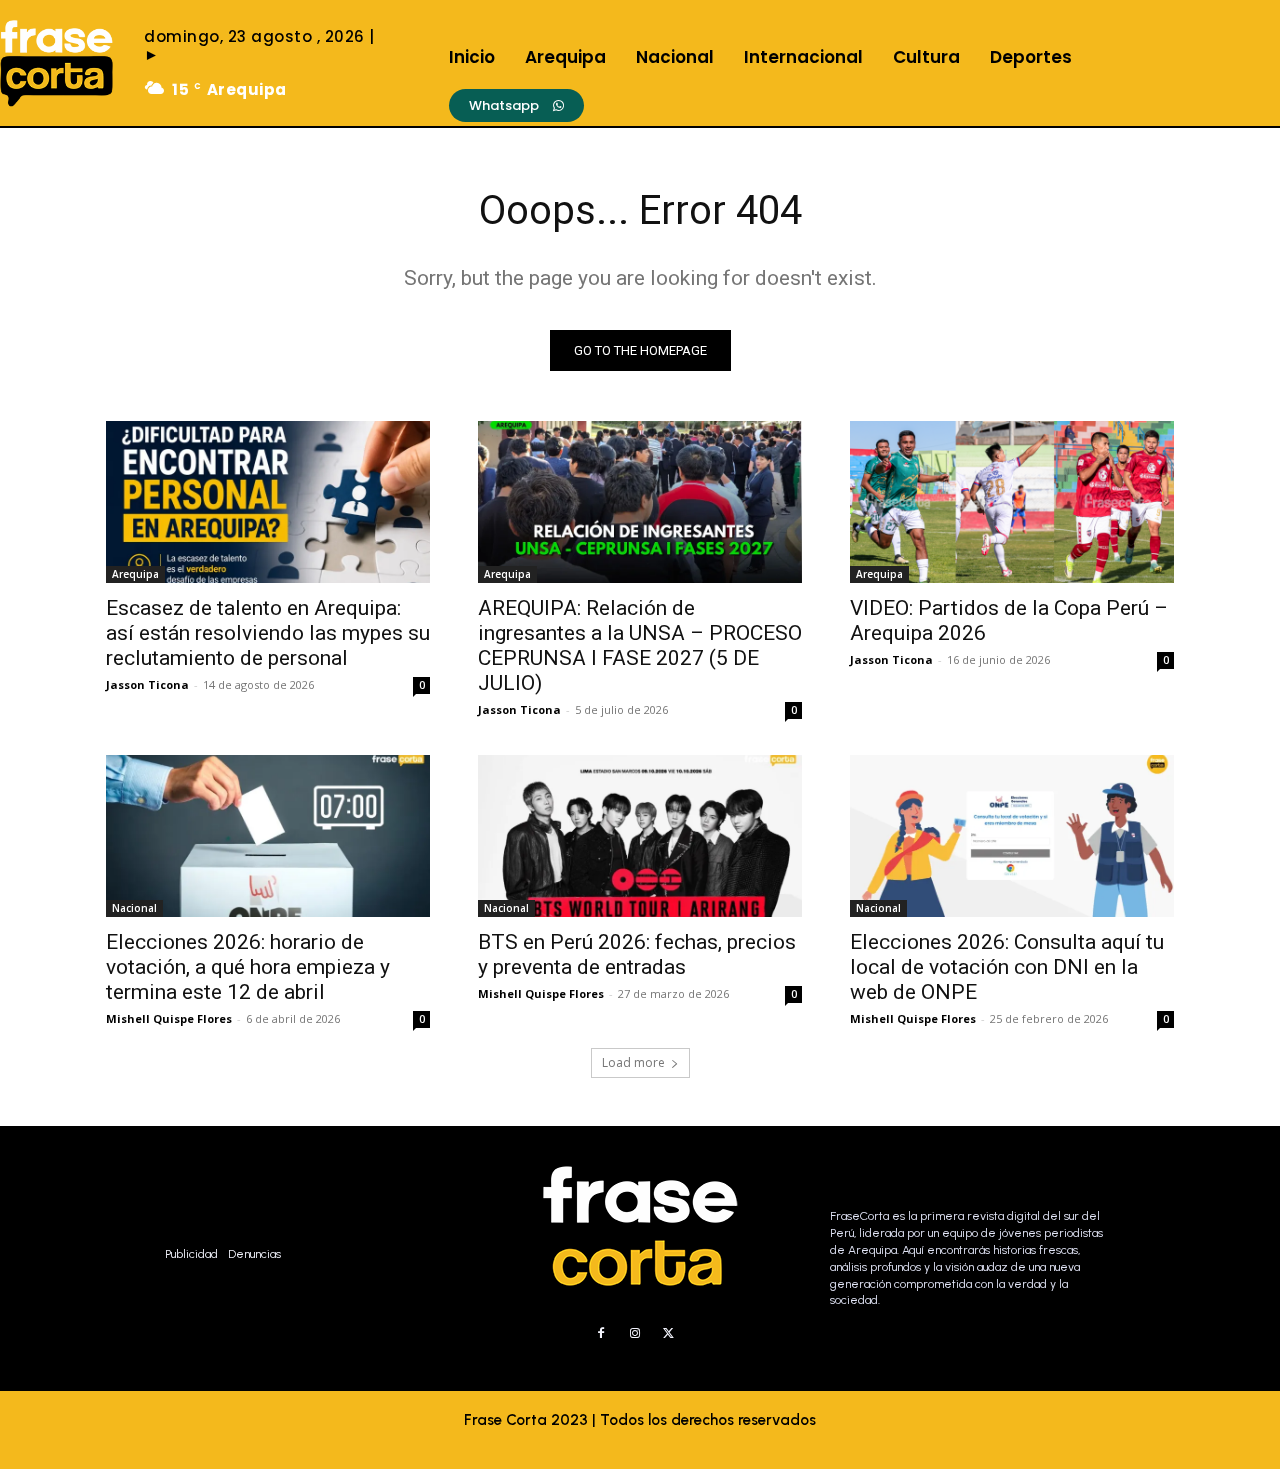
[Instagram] (635, 1334)
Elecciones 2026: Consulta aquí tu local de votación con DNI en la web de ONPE (1007, 967)
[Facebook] (601, 1334)
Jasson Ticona (147, 684)
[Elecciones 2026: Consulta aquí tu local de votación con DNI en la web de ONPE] (1012, 836)
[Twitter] (669, 1334)
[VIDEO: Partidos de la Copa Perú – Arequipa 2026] (1012, 502)
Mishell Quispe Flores (169, 1018)
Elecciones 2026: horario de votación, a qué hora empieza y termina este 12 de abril (248, 967)
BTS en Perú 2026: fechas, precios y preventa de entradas (637, 954)
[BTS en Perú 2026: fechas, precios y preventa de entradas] (640, 836)
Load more (633, 1062)
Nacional (134, 908)
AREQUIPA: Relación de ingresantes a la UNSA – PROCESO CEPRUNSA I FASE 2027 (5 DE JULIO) (640, 645)
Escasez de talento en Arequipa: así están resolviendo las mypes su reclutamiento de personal (268, 633)
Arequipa (135, 574)
